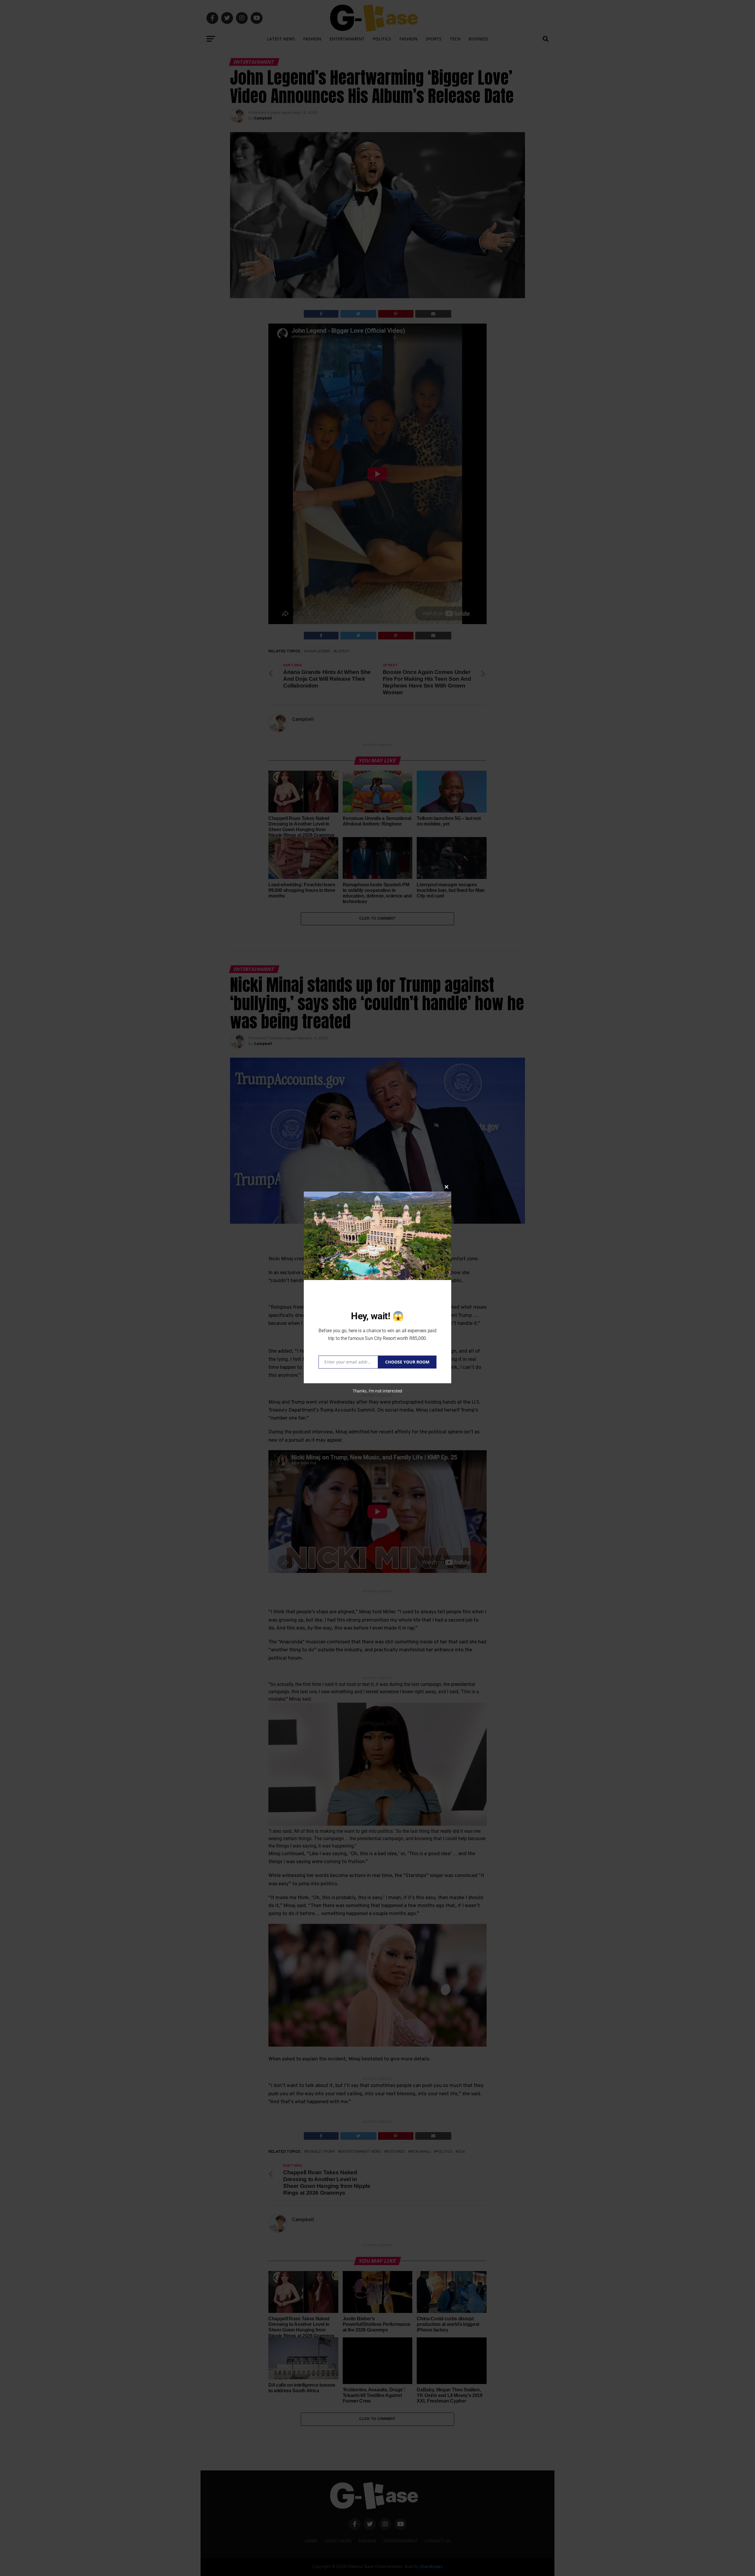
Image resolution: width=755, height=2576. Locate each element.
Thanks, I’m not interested (377, 1391)
